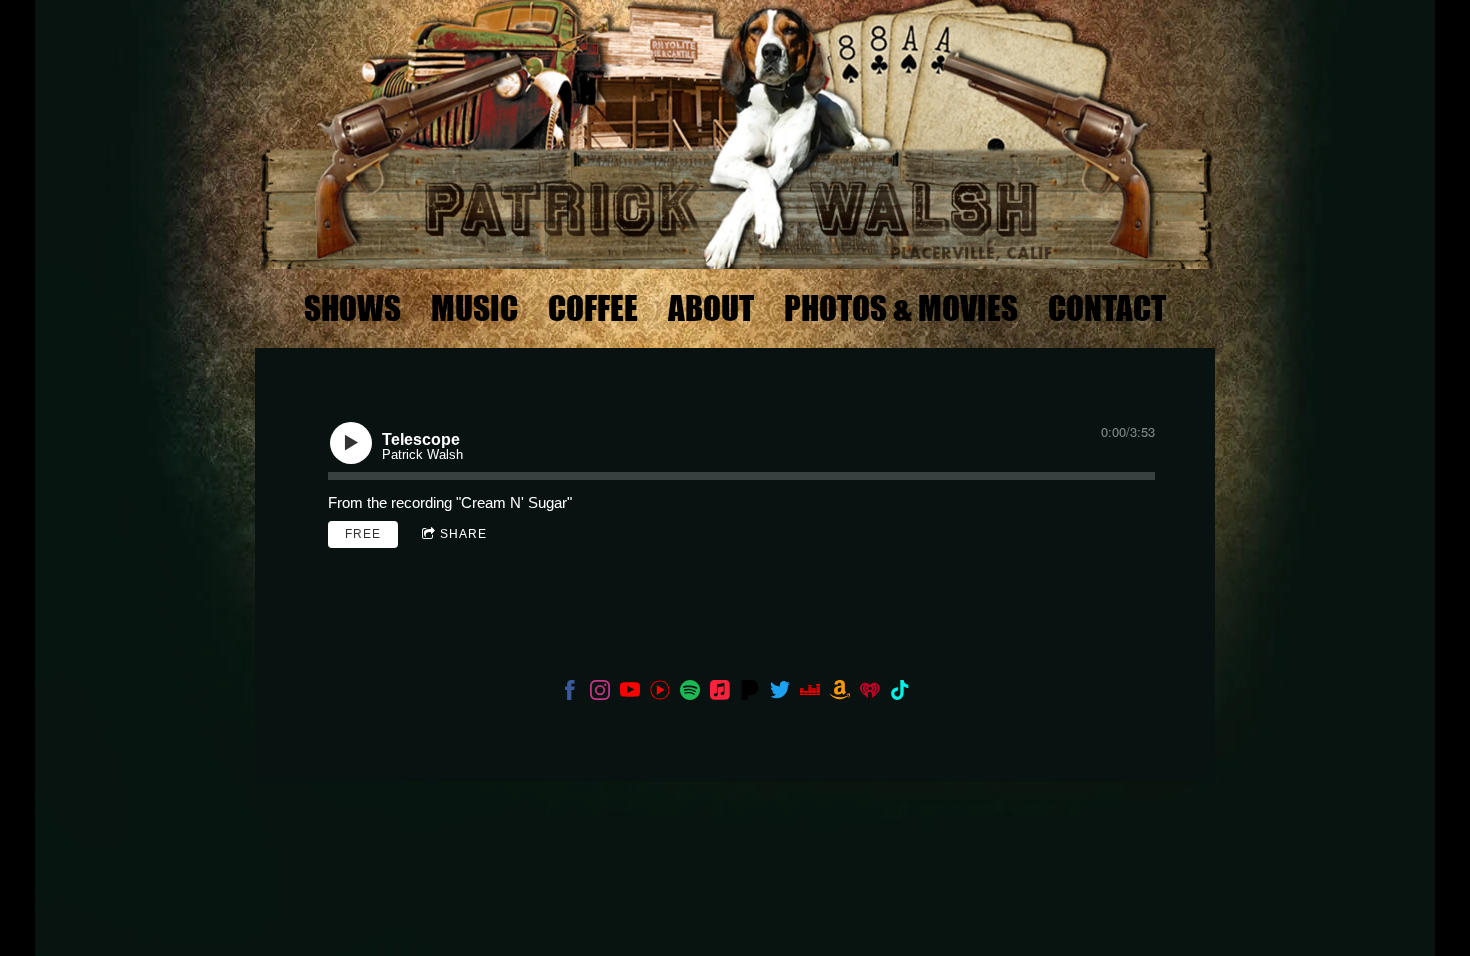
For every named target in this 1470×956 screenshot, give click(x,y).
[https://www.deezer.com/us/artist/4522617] (810, 693)
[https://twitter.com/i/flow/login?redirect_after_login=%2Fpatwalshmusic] (780, 693)
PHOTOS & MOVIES (901, 308)
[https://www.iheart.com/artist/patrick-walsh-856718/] (870, 693)
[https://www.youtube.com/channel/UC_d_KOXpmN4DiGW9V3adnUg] (630, 693)
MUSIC (474, 308)
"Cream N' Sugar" (514, 502)
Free (363, 534)
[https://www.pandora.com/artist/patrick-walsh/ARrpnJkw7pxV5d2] (750, 693)
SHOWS (352, 308)
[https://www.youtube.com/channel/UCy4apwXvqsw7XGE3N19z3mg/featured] (660, 693)
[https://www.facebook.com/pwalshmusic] (570, 693)
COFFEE (593, 308)
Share (463, 534)
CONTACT (1107, 308)
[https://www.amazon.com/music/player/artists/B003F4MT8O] (840, 693)
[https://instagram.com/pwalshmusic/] (600, 693)
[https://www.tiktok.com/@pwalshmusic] (900, 693)
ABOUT (711, 308)
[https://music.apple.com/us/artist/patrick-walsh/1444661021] (720, 693)
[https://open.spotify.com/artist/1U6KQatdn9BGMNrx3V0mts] (690, 693)
